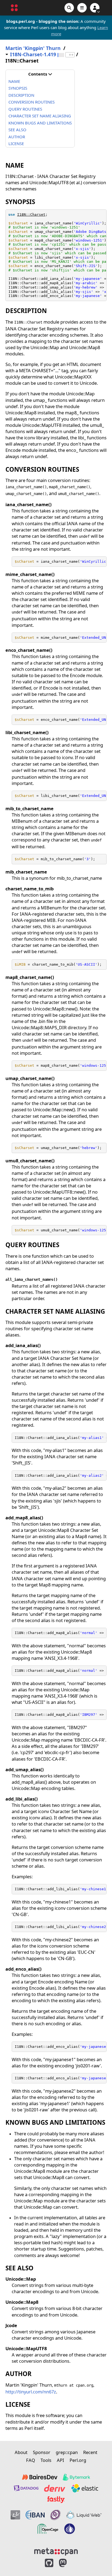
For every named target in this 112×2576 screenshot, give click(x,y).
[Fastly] (56, 2500)
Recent (90, 2452)
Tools (46, 2460)
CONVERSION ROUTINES (32, 102)
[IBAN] (35, 2515)
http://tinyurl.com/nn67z (31, 2392)
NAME (14, 81)
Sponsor (42, 2452)
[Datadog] (26, 2488)
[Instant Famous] (55, 2515)
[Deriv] (55, 2488)
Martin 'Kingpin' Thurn (33, 48)
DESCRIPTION (21, 95)
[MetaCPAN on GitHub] (49, 2563)
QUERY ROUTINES (25, 109)
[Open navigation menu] (82, 8)
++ (71, 55)
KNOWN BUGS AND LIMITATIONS (40, 123)
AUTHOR (17, 137)
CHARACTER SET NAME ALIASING (40, 116)
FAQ (31, 2460)
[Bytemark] (76, 2477)
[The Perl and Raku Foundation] (70, 2529)
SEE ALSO (17, 130)
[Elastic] (85, 2488)
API (60, 2460)
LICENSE (16, 143)
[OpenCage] (48, 2529)
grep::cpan (67, 2452)
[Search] (69, 8)
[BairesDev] (40, 2477)
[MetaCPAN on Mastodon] (68, 2563)
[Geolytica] (15, 2515)
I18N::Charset (31, 215)
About (21, 2452)
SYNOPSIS (18, 88)
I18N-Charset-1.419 (33, 54)
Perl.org (78, 2460)
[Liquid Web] (84, 2515)
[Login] (95, 8)
